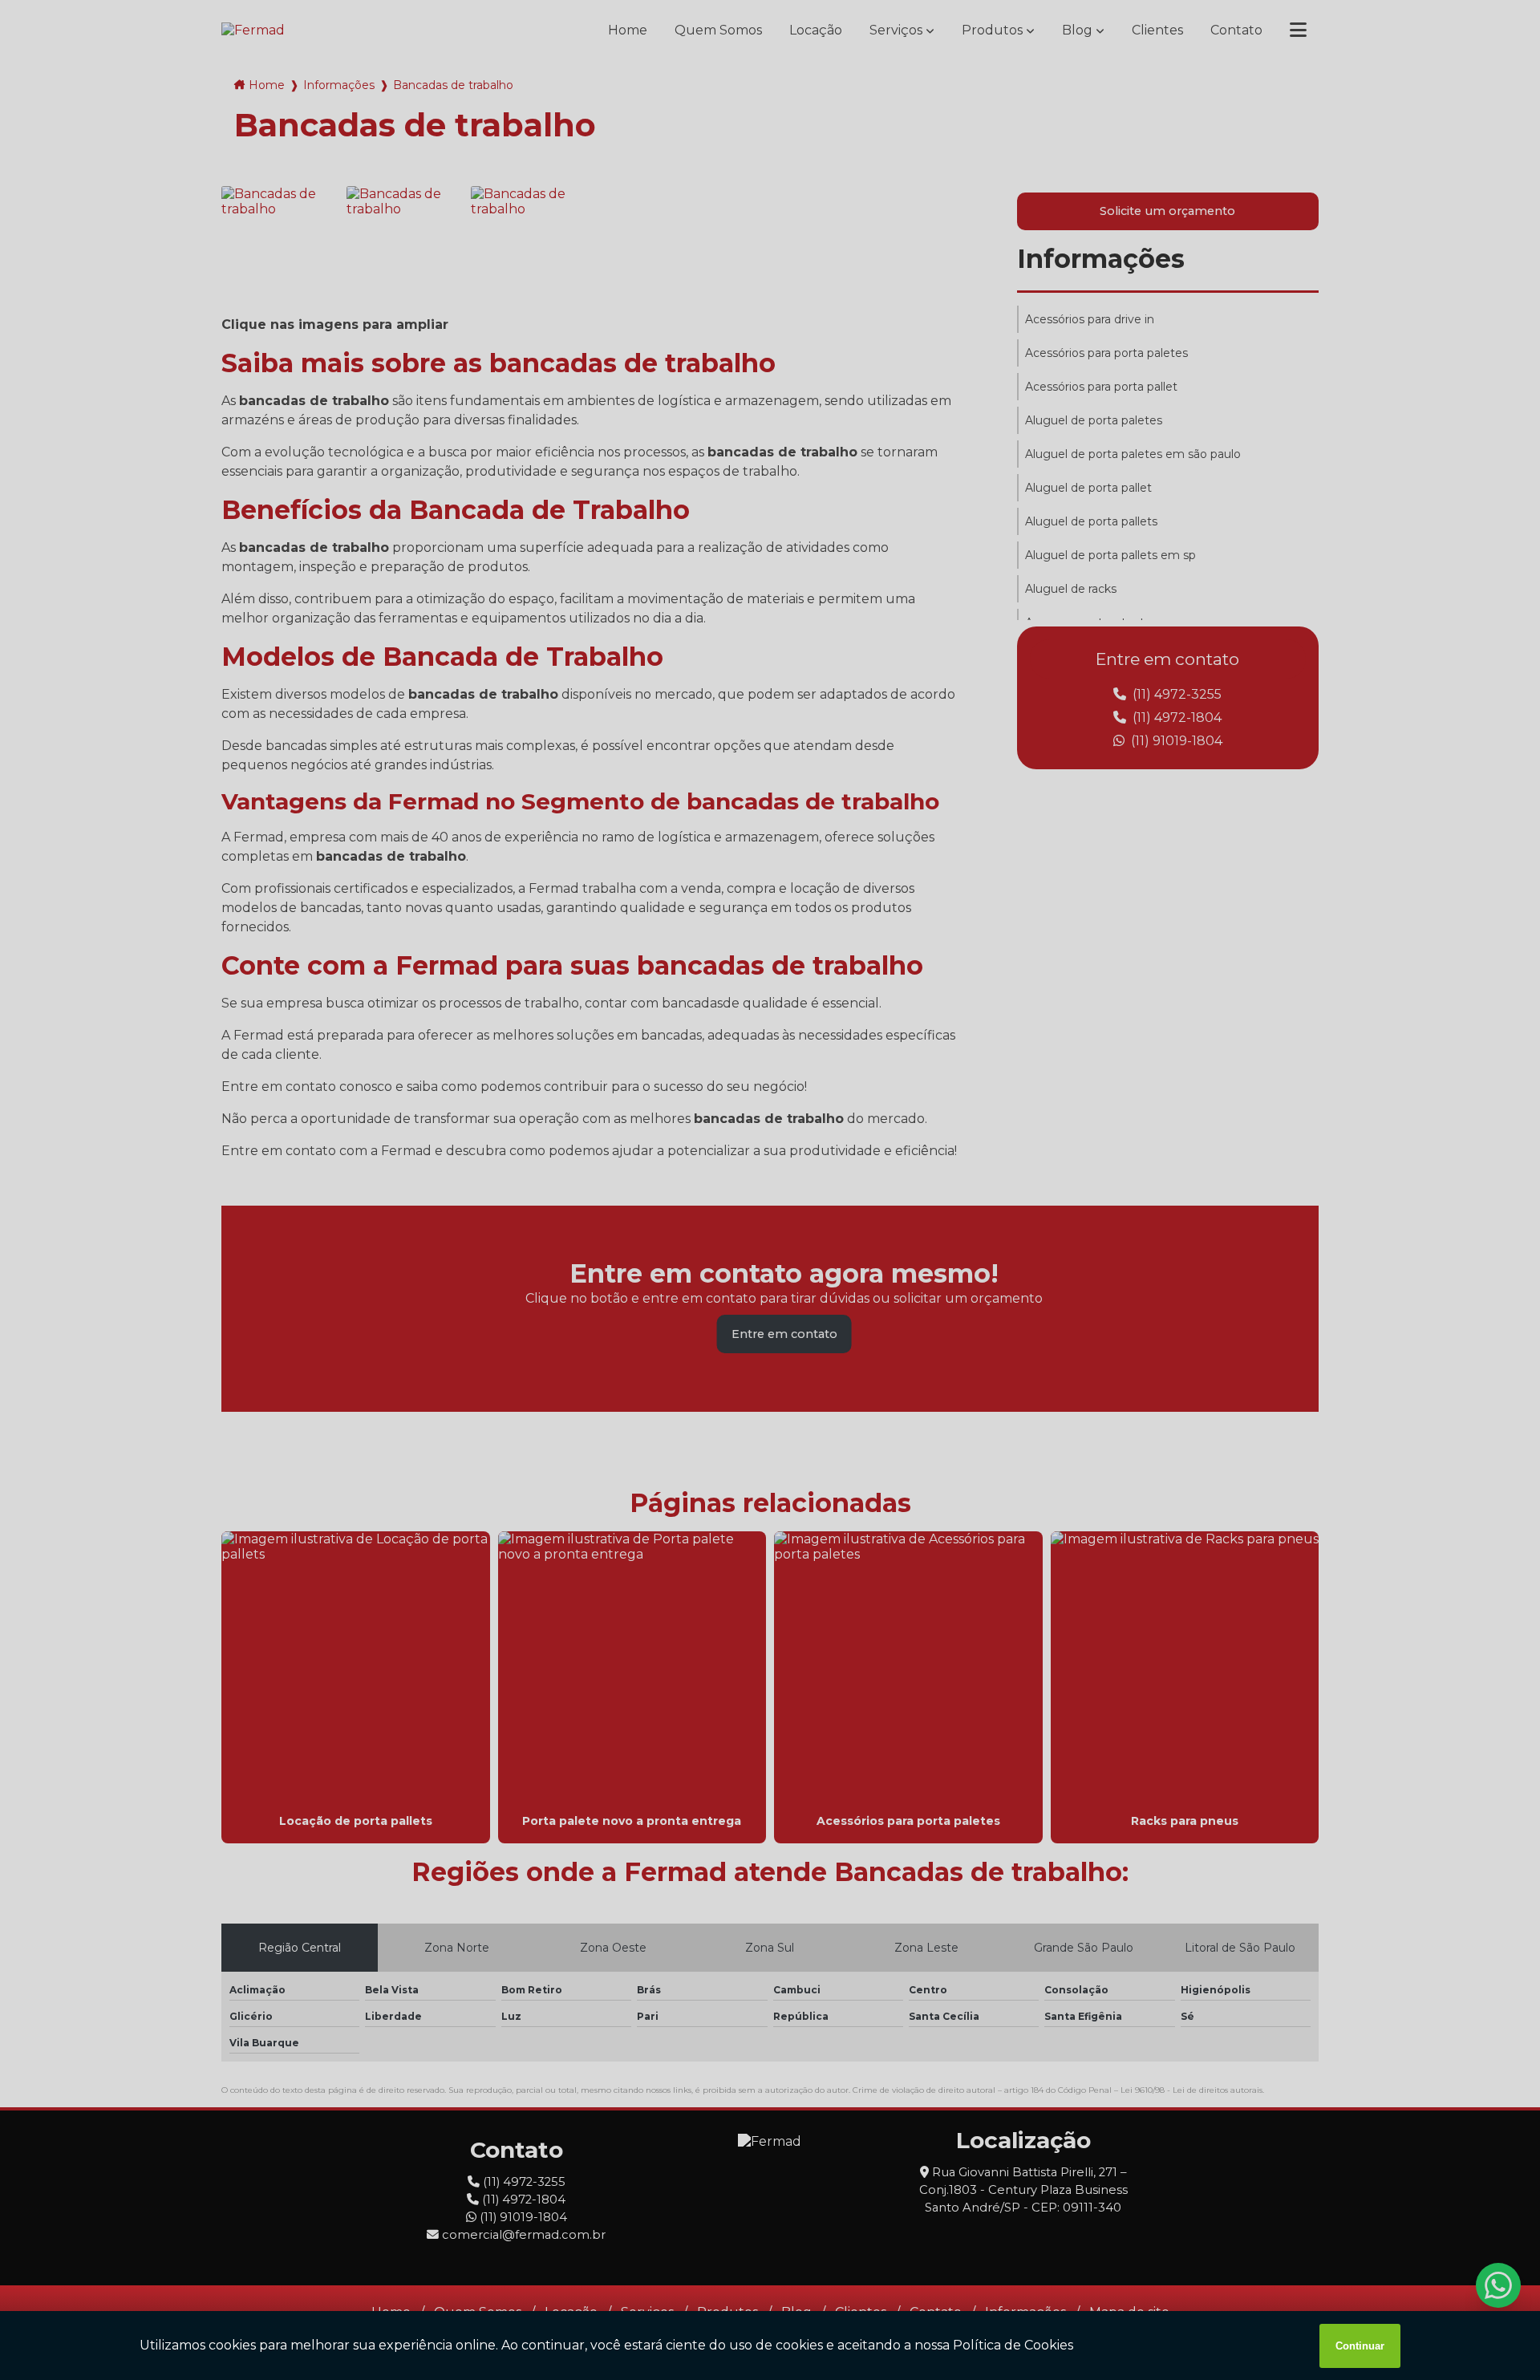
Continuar (1360, 2346)
